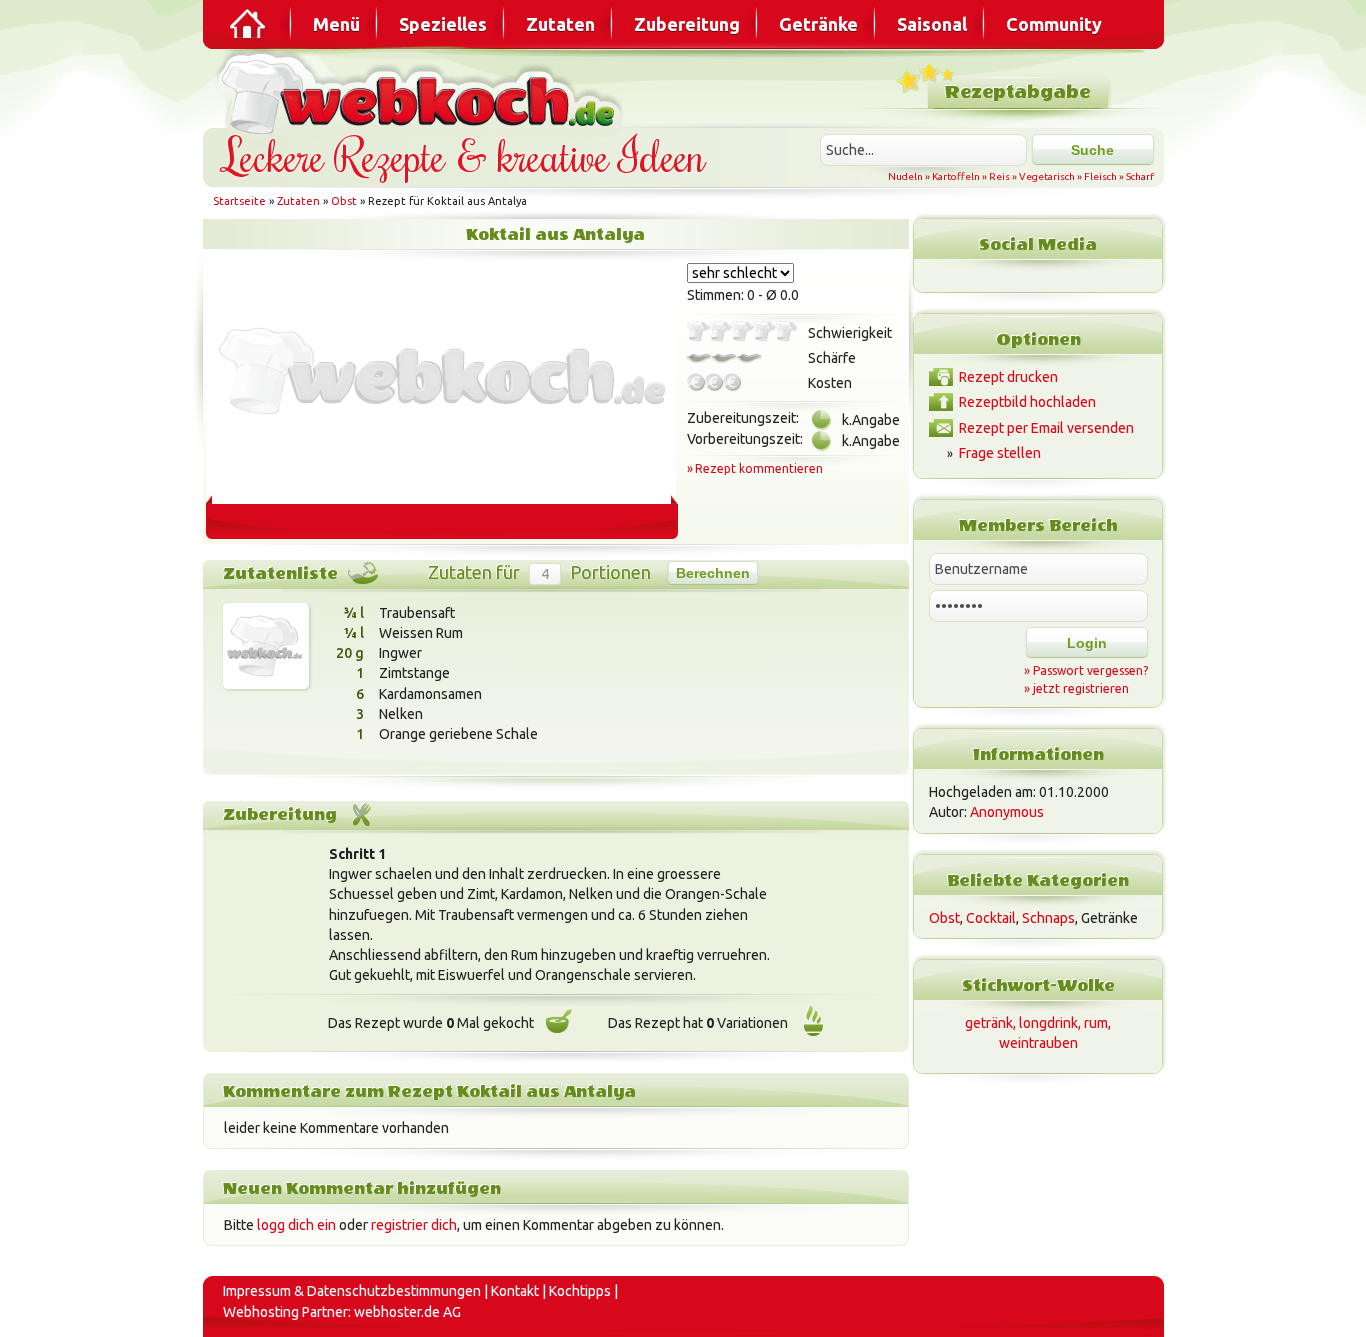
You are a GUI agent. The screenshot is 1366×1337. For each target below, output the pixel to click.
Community (1054, 24)
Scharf (1140, 176)
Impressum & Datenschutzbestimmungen (352, 1291)
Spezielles (443, 24)
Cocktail (991, 918)
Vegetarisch (1047, 176)
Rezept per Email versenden (1046, 428)
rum (1096, 1023)
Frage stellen (1000, 453)
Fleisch (1100, 176)
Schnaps (1048, 918)
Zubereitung (687, 24)
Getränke (818, 24)
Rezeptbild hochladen (1027, 402)
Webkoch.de (423, 91)
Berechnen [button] (713, 573)
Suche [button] (1092, 150)
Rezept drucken (1008, 377)
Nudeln (905, 176)
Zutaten (560, 24)
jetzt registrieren (1081, 688)
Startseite (239, 201)
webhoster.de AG (407, 1312)
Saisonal (932, 24)
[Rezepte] (249, 24)
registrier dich (414, 1225)
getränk (989, 1023)
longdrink (1048, 1023)
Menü (336, 24)
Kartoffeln (956, 176)
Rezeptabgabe (1017, 92)
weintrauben (1038, 1043)
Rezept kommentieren (759, 468)
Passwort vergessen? (1090, 670)
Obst (344, 201)
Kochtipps (580, 1291)
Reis (999, 176)
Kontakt (515, 1291)
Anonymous (1007, 812)
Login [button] (1087, 643)
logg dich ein (296, 1225)
